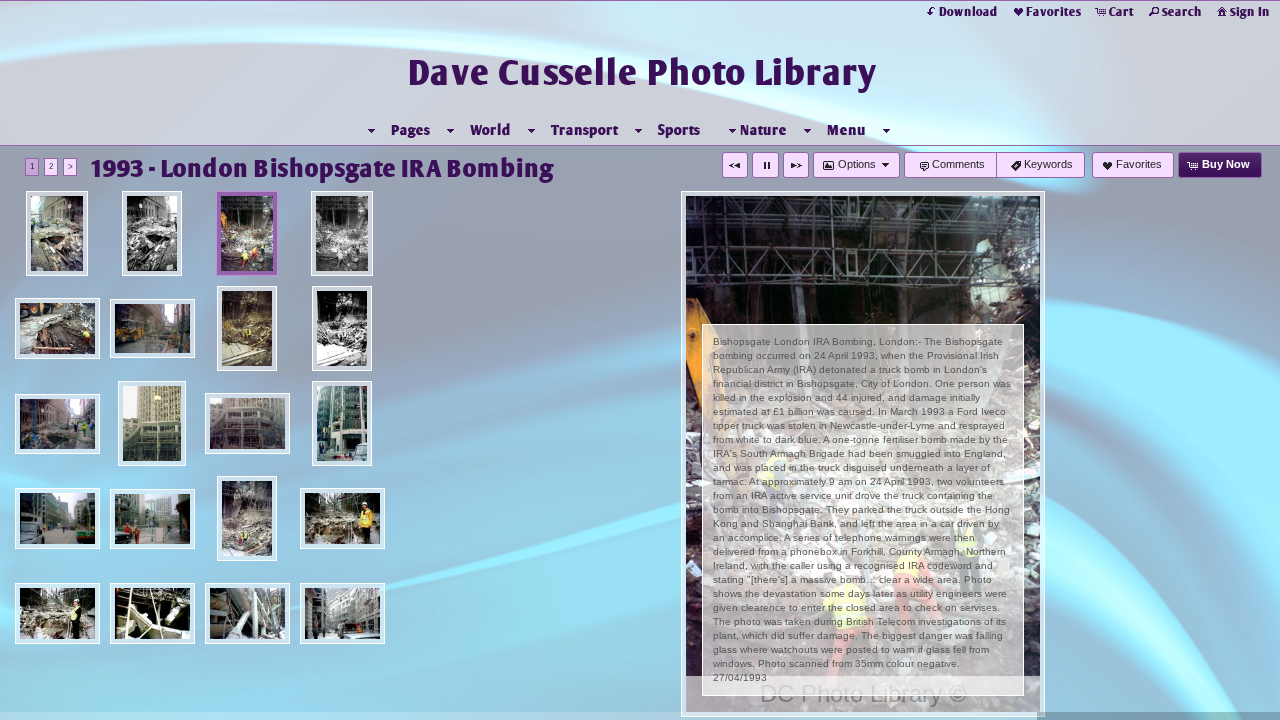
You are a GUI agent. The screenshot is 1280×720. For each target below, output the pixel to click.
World (490, 130)
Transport (584, 130)
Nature (763, 130)
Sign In (1250, 11)
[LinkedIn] (57, 702)
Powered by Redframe (1210, 701)
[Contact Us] (85, 702)
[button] (735, 165)
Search (1182, 11)
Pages (410, 130)
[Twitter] (29, 702)
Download (968, 11)
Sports (679, 130)
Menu (846, 130)
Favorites (1053, 11)
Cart (1121, 11)
